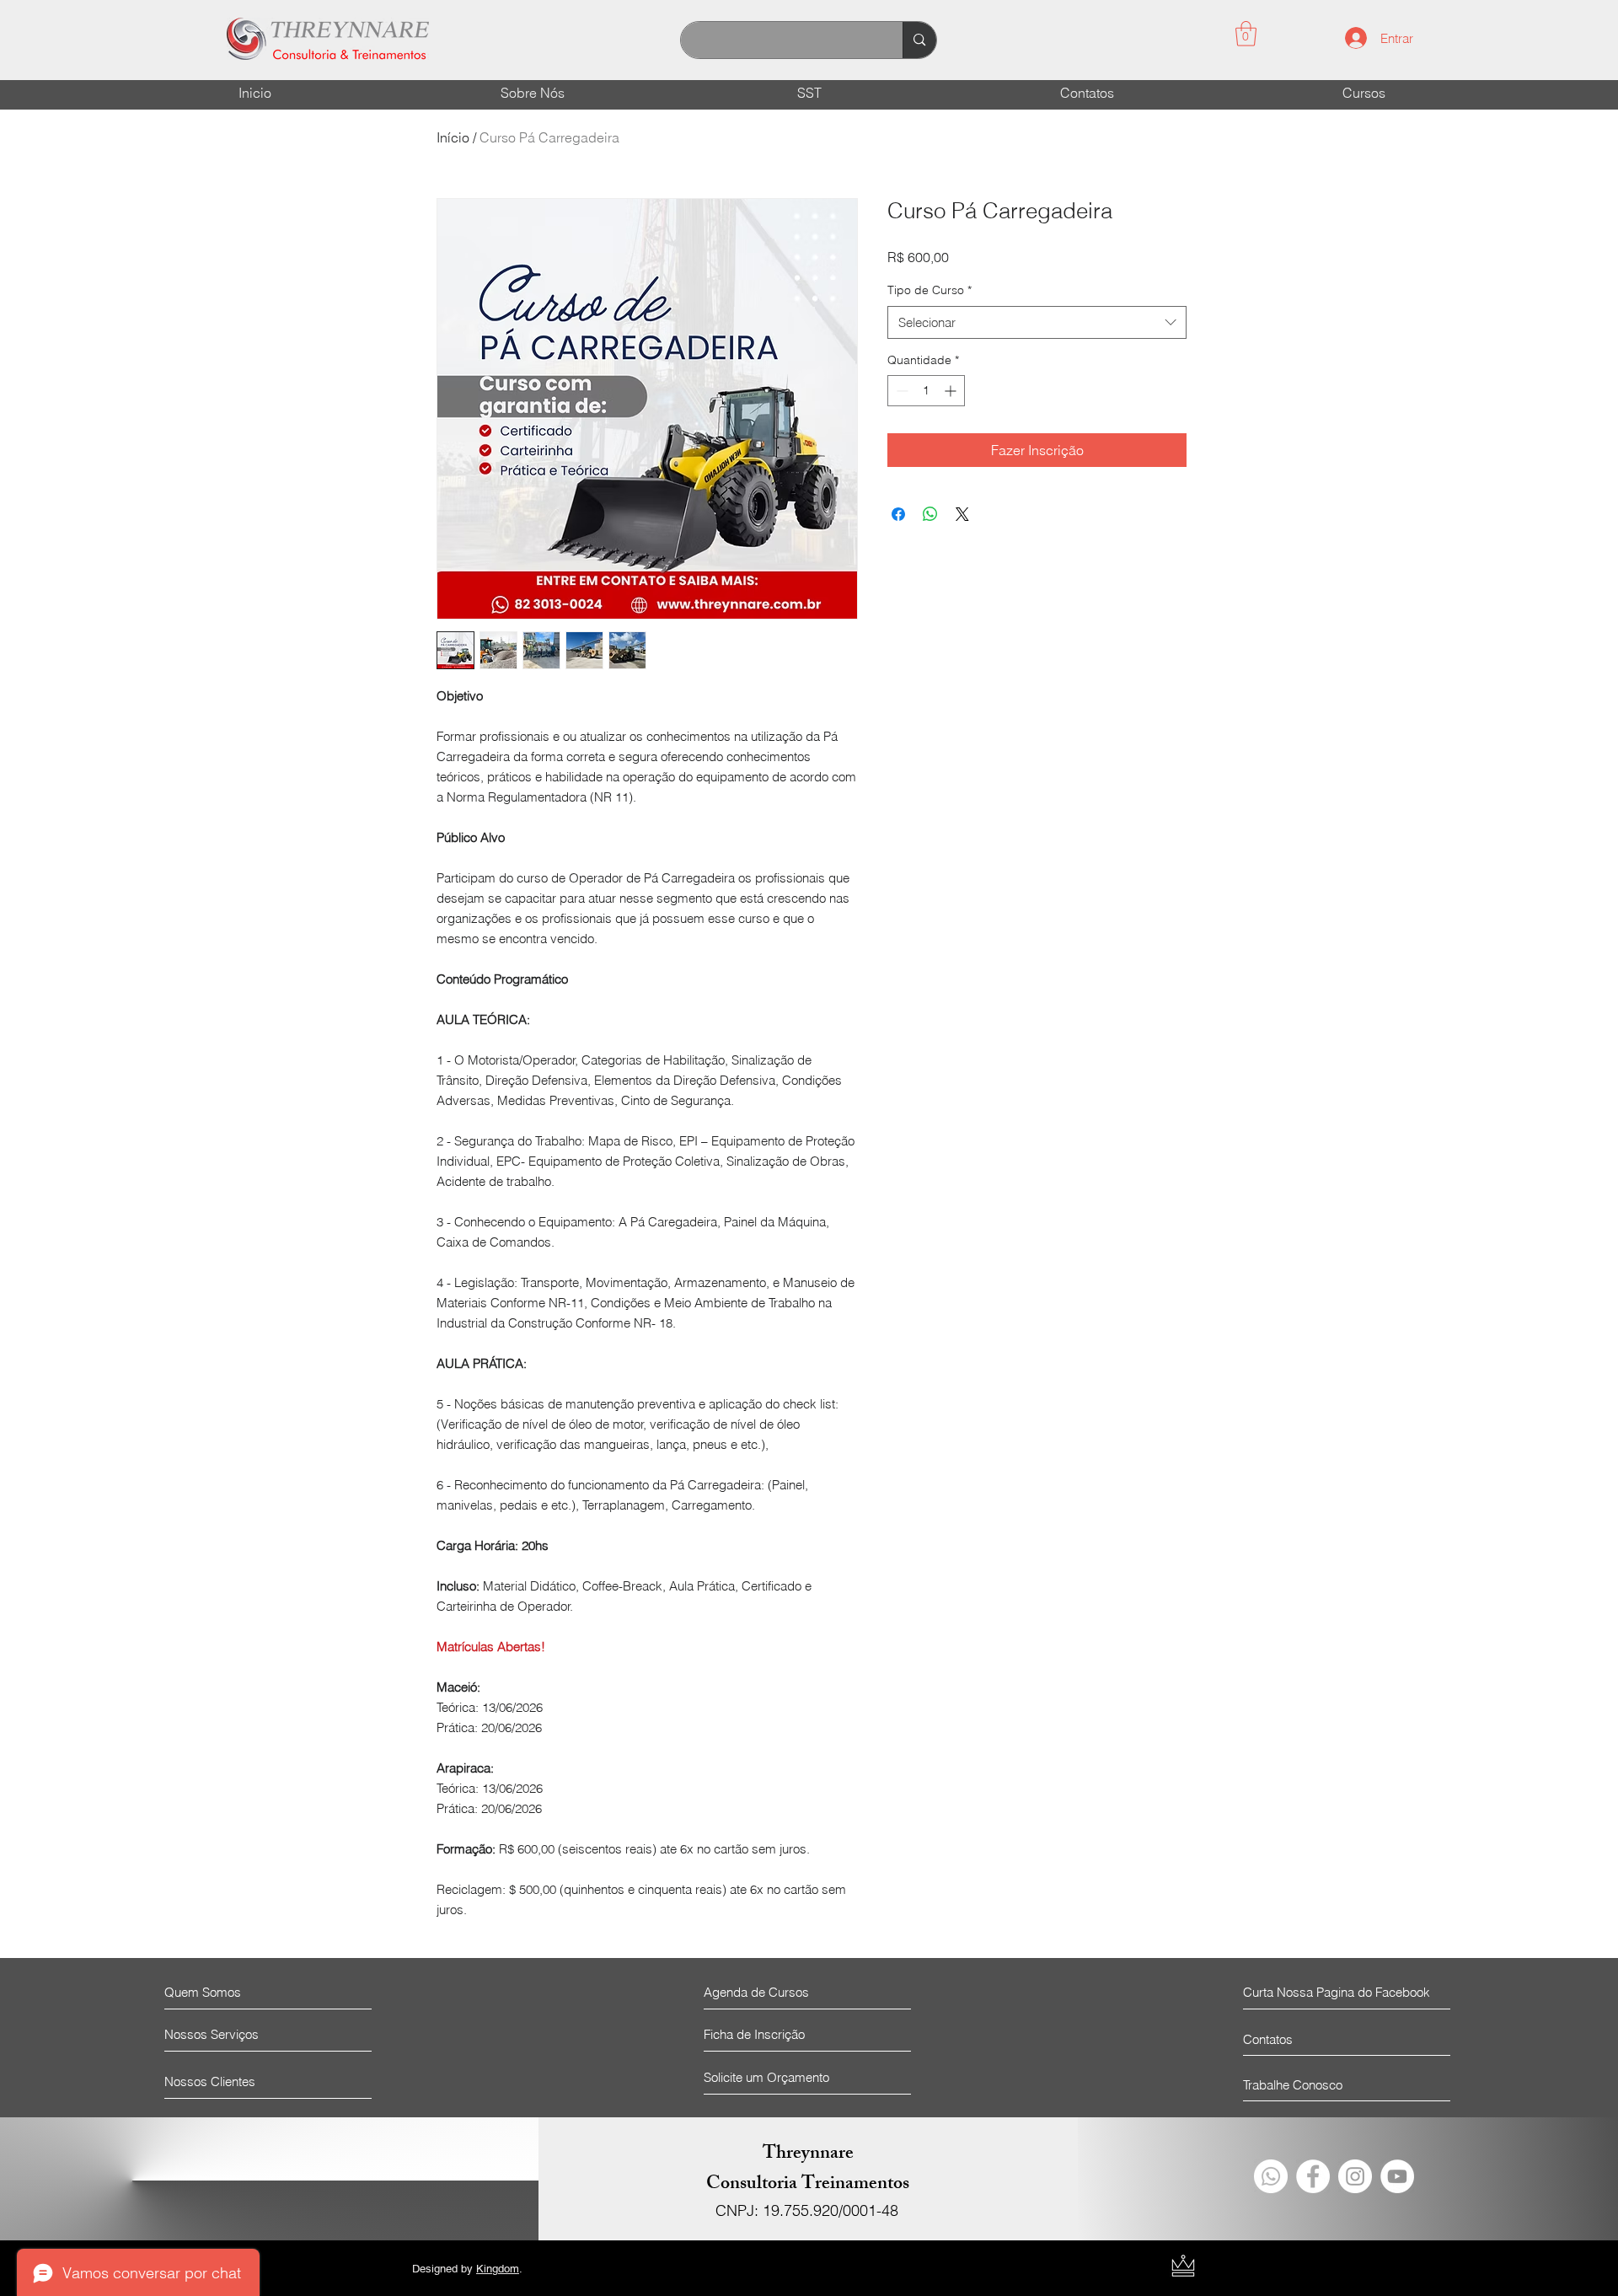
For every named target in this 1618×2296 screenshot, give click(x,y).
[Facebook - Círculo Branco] (1313, 2176)
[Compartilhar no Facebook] (898, 514)
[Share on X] (962, 514)
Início (453, 137)
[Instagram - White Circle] (1355, 2176)
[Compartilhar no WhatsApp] (930, 514)
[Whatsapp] (1271, 2176)
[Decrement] (900, 391)
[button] (1246, 34)
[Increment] (952, 391)
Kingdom (498, 2269)
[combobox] (1037, 322)
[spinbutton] (926, 391)
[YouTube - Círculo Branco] (1397, 2176)
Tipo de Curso (930, 290)
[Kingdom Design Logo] (1183, 2266)
